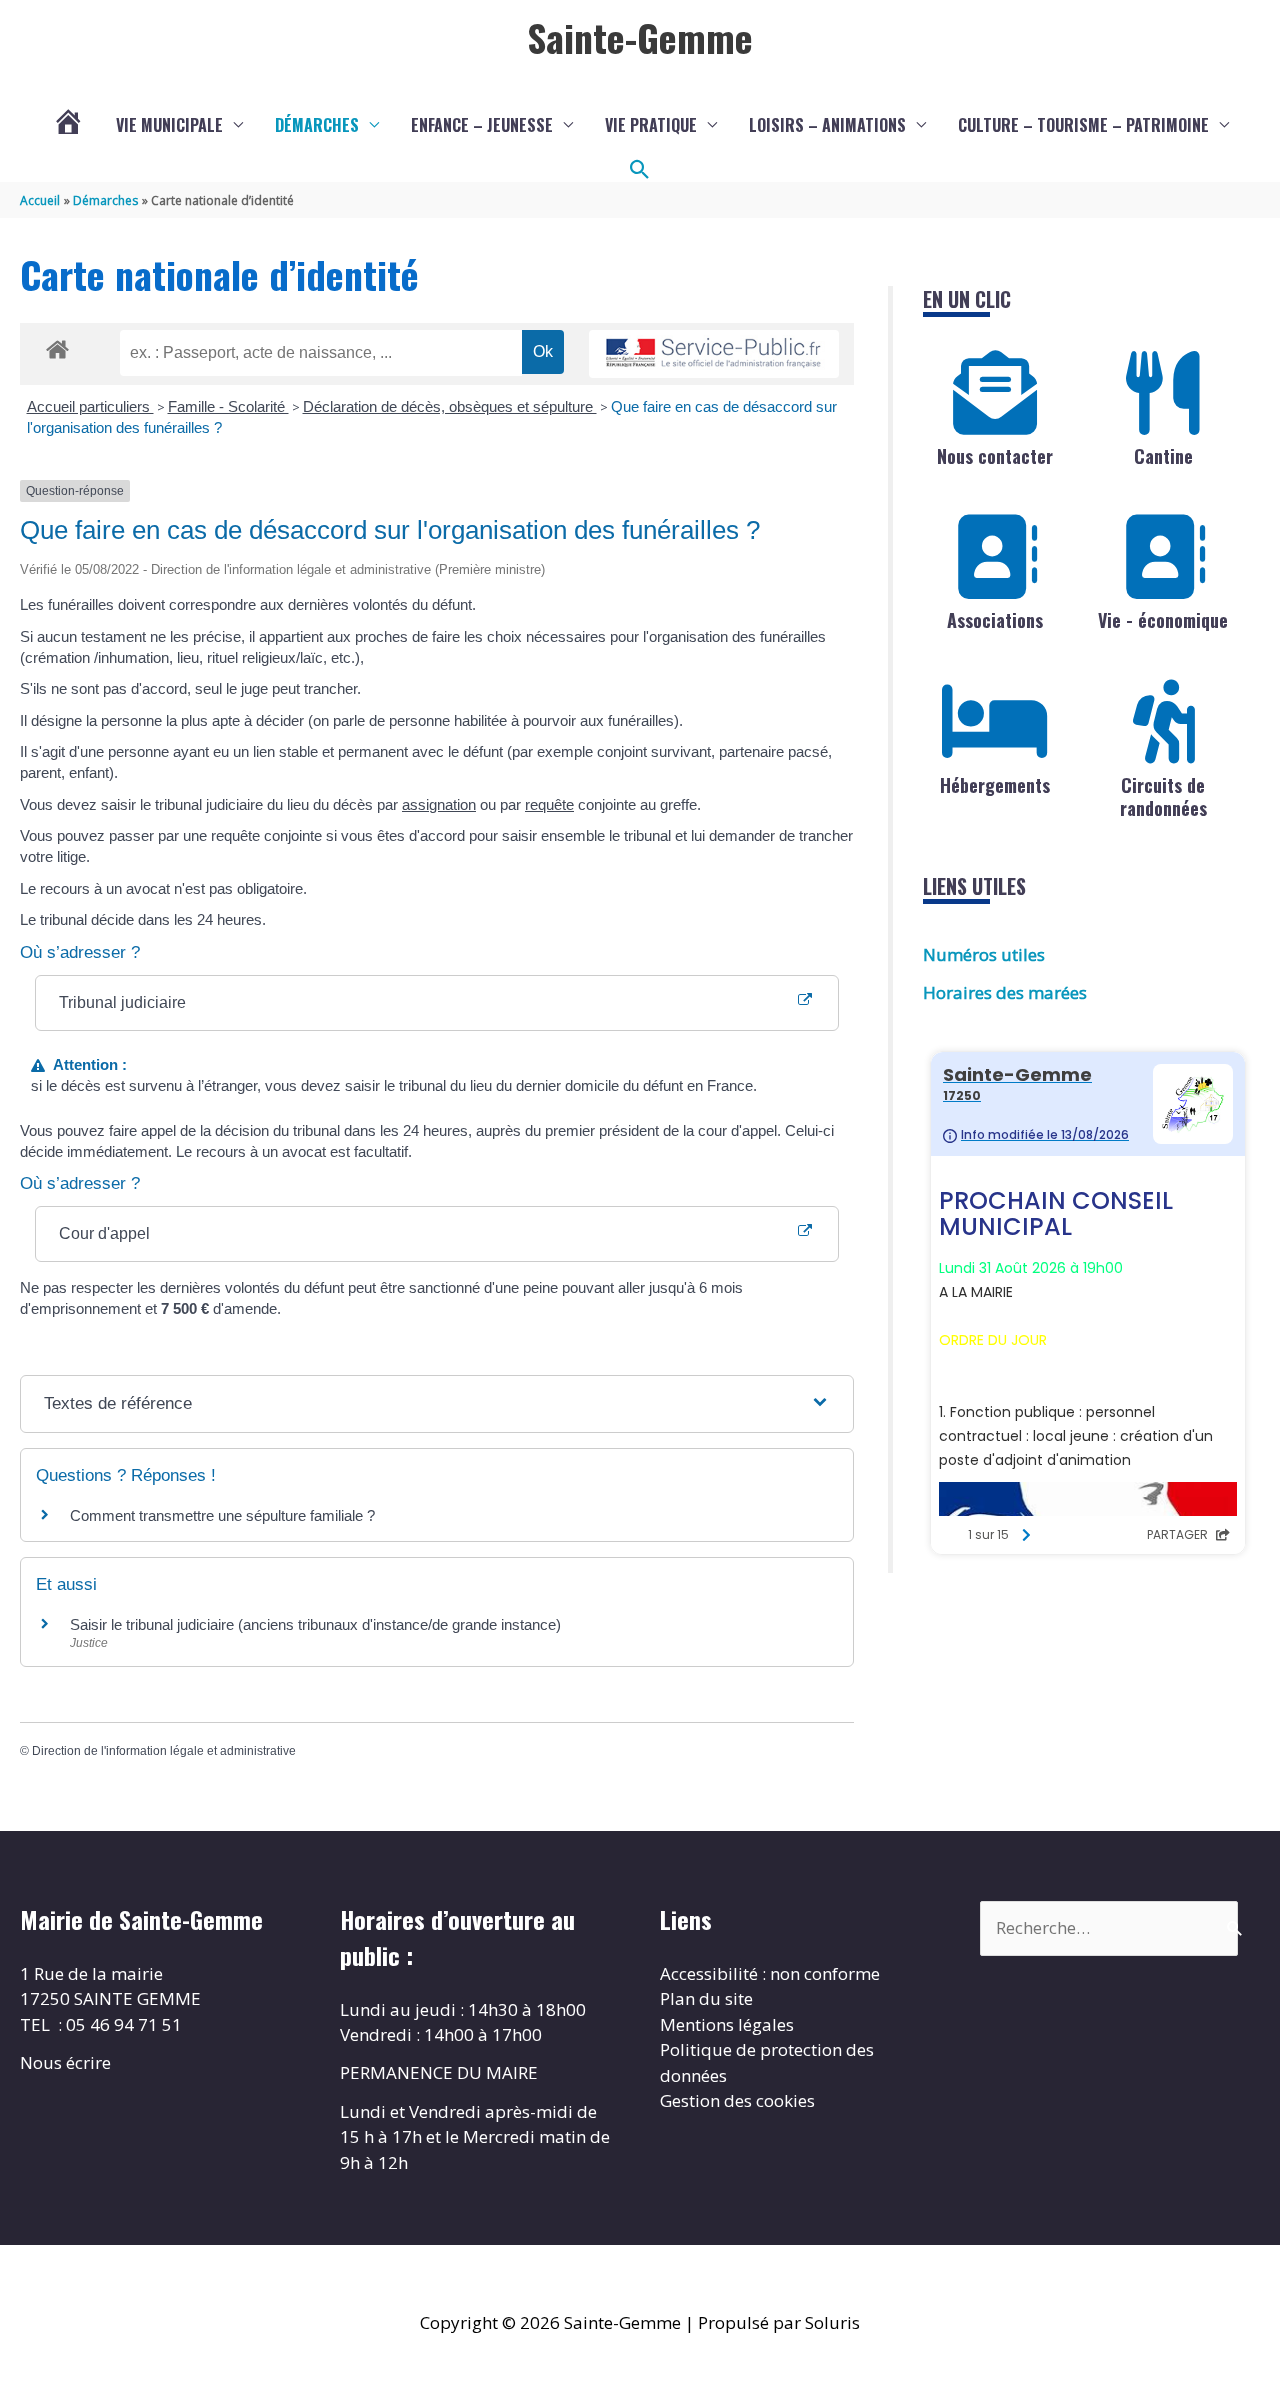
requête (549, 804)
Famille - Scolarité (228, 406)
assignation (439, 804)
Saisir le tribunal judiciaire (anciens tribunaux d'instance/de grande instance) (315, 1624)
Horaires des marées (1005, 992)
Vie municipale (169, 125)
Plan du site (706, 1998)
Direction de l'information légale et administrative (164, 1751)
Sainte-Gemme (640, 37)
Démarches (317, 125)
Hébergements (995, 785)
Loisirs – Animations (827, 125)
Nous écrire (65, 2062)
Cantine (1163, 456)
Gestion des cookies (737, 2100)
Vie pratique (651, 125)
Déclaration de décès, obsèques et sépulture (450, 406)
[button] (640, 170)
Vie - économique (1163, 620)
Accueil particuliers (90, 406)
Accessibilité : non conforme (770, 1973)
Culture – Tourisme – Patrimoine (1083, 125)
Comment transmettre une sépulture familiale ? (222, 1515)
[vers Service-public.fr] (714, 354)
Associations (995, 620)
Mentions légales (727, 2024)
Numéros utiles (984, 954)
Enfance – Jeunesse (482, 125)
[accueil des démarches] (57, 346)
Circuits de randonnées (1163, 796)
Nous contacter (995, 456)
